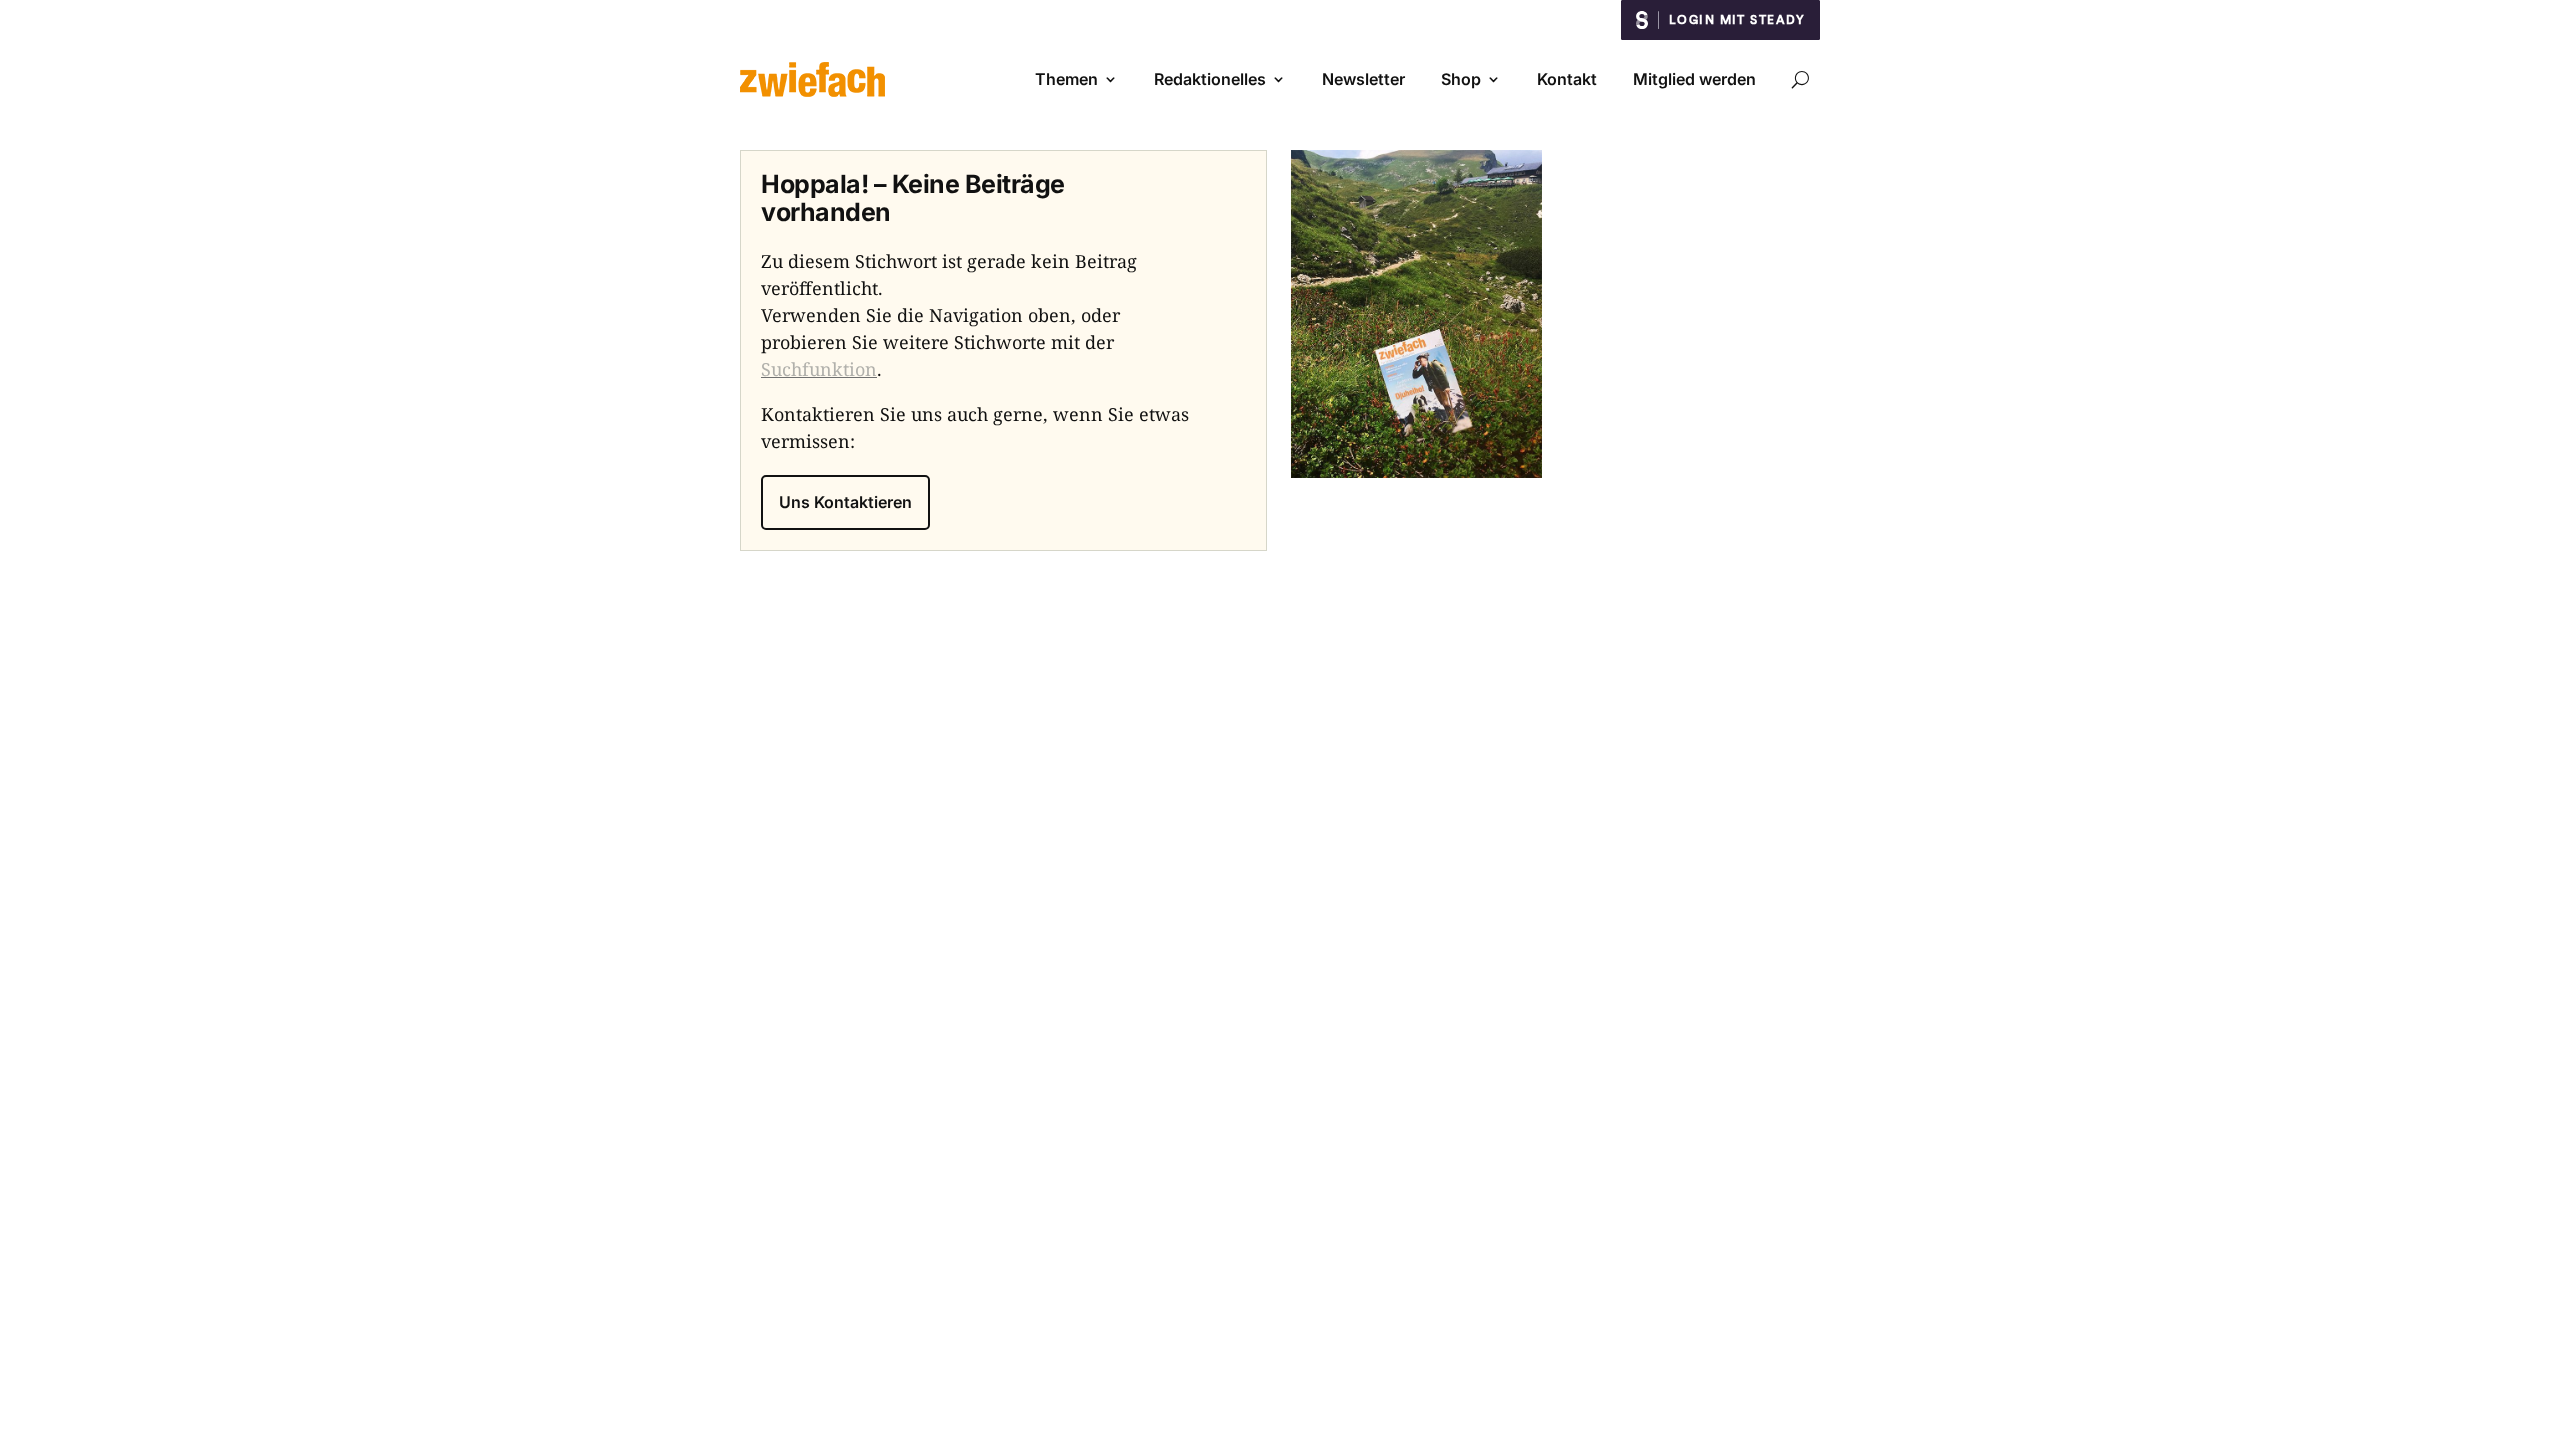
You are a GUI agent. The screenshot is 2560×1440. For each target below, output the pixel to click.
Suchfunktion (819, 369)
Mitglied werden (1694, 79)
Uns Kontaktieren (845, 502)
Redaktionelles (1210, 79)
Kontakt (1567, 79)
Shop (1461, 79)
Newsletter (1363, 79)
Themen (1066, 79)
